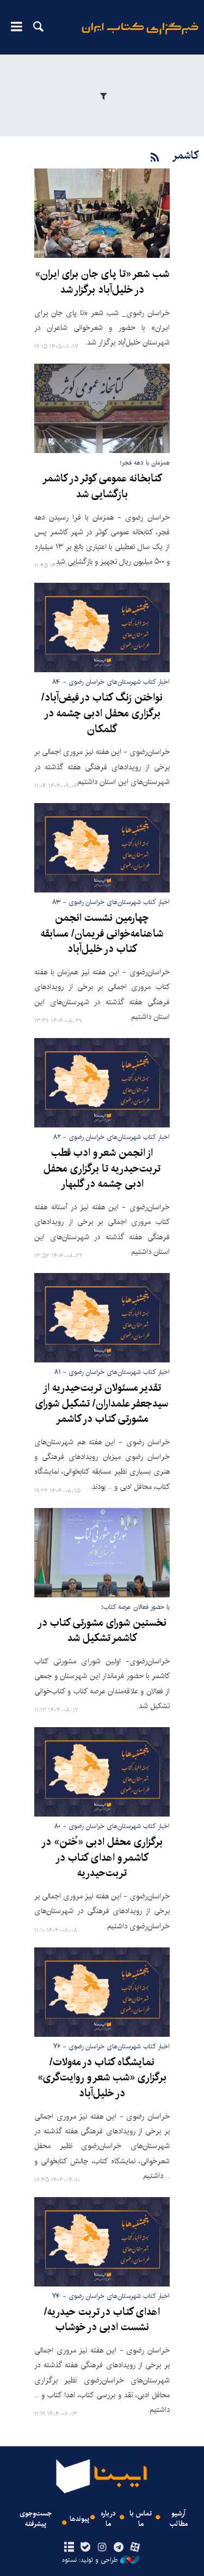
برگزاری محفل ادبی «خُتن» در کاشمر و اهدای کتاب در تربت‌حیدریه (102, 1858)
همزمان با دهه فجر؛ (145, 463)
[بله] (86, 2548)
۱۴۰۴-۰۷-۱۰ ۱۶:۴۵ (57, 2180)
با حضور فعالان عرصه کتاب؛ (136, 1607)
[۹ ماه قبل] (102, 848)
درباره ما (108, 2519)
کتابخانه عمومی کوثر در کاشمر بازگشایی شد (102, 487)
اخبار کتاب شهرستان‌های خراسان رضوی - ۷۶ (112, 2046)
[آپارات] (135, 2548)
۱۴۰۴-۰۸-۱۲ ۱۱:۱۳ (56, 1711)
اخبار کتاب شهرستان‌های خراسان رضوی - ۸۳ (111, 902)
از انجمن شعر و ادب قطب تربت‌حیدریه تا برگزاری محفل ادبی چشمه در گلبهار (102, 1169)
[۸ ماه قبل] (102, 628)
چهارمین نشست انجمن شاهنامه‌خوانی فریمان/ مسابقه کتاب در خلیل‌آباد (102, 934)
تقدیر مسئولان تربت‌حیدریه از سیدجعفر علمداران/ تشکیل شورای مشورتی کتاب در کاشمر (102, 1404)
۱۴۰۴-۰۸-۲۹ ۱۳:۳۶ (58, 1021)
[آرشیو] (69, 2548)
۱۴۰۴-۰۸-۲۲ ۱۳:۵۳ (58, 1256)
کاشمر (185, 156)
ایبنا (140, 36)
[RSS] (155, 158)
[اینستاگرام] (102, 2548)
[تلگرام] (118, 2548)
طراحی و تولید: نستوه (90, 2560)
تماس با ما (141, 2519)
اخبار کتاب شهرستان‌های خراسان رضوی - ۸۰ (112, 1826)
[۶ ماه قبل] (102, 408)
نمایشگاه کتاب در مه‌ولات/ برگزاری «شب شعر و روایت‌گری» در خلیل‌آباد (102, 2078)
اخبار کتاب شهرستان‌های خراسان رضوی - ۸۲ (112, 1137)
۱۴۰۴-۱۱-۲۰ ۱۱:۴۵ (56, 566)
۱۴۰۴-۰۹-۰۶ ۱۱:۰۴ (56, 786)
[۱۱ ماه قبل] (102, 2242)
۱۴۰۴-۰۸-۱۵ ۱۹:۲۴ (57, 1491)
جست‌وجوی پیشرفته (36, 2519)
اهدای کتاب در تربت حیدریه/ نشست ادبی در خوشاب (102, 2320)
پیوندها (79, 2519)
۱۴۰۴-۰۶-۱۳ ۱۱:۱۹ (56, 2414)
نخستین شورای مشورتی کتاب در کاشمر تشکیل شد (102, 1631)
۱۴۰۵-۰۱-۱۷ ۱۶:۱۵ (56, 347)
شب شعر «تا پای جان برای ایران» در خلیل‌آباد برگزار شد (102, 282)
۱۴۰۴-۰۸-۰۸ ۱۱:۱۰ (56, 1931)
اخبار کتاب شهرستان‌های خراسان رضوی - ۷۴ (111, 2296)
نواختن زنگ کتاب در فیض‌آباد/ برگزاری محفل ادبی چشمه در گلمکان (102, 714)
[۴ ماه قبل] (102, 213)
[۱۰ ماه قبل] (102, 1992)
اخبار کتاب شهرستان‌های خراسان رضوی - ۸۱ (112, 1372)
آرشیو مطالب (179, 2519)
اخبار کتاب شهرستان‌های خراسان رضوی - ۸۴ (111, 682)
